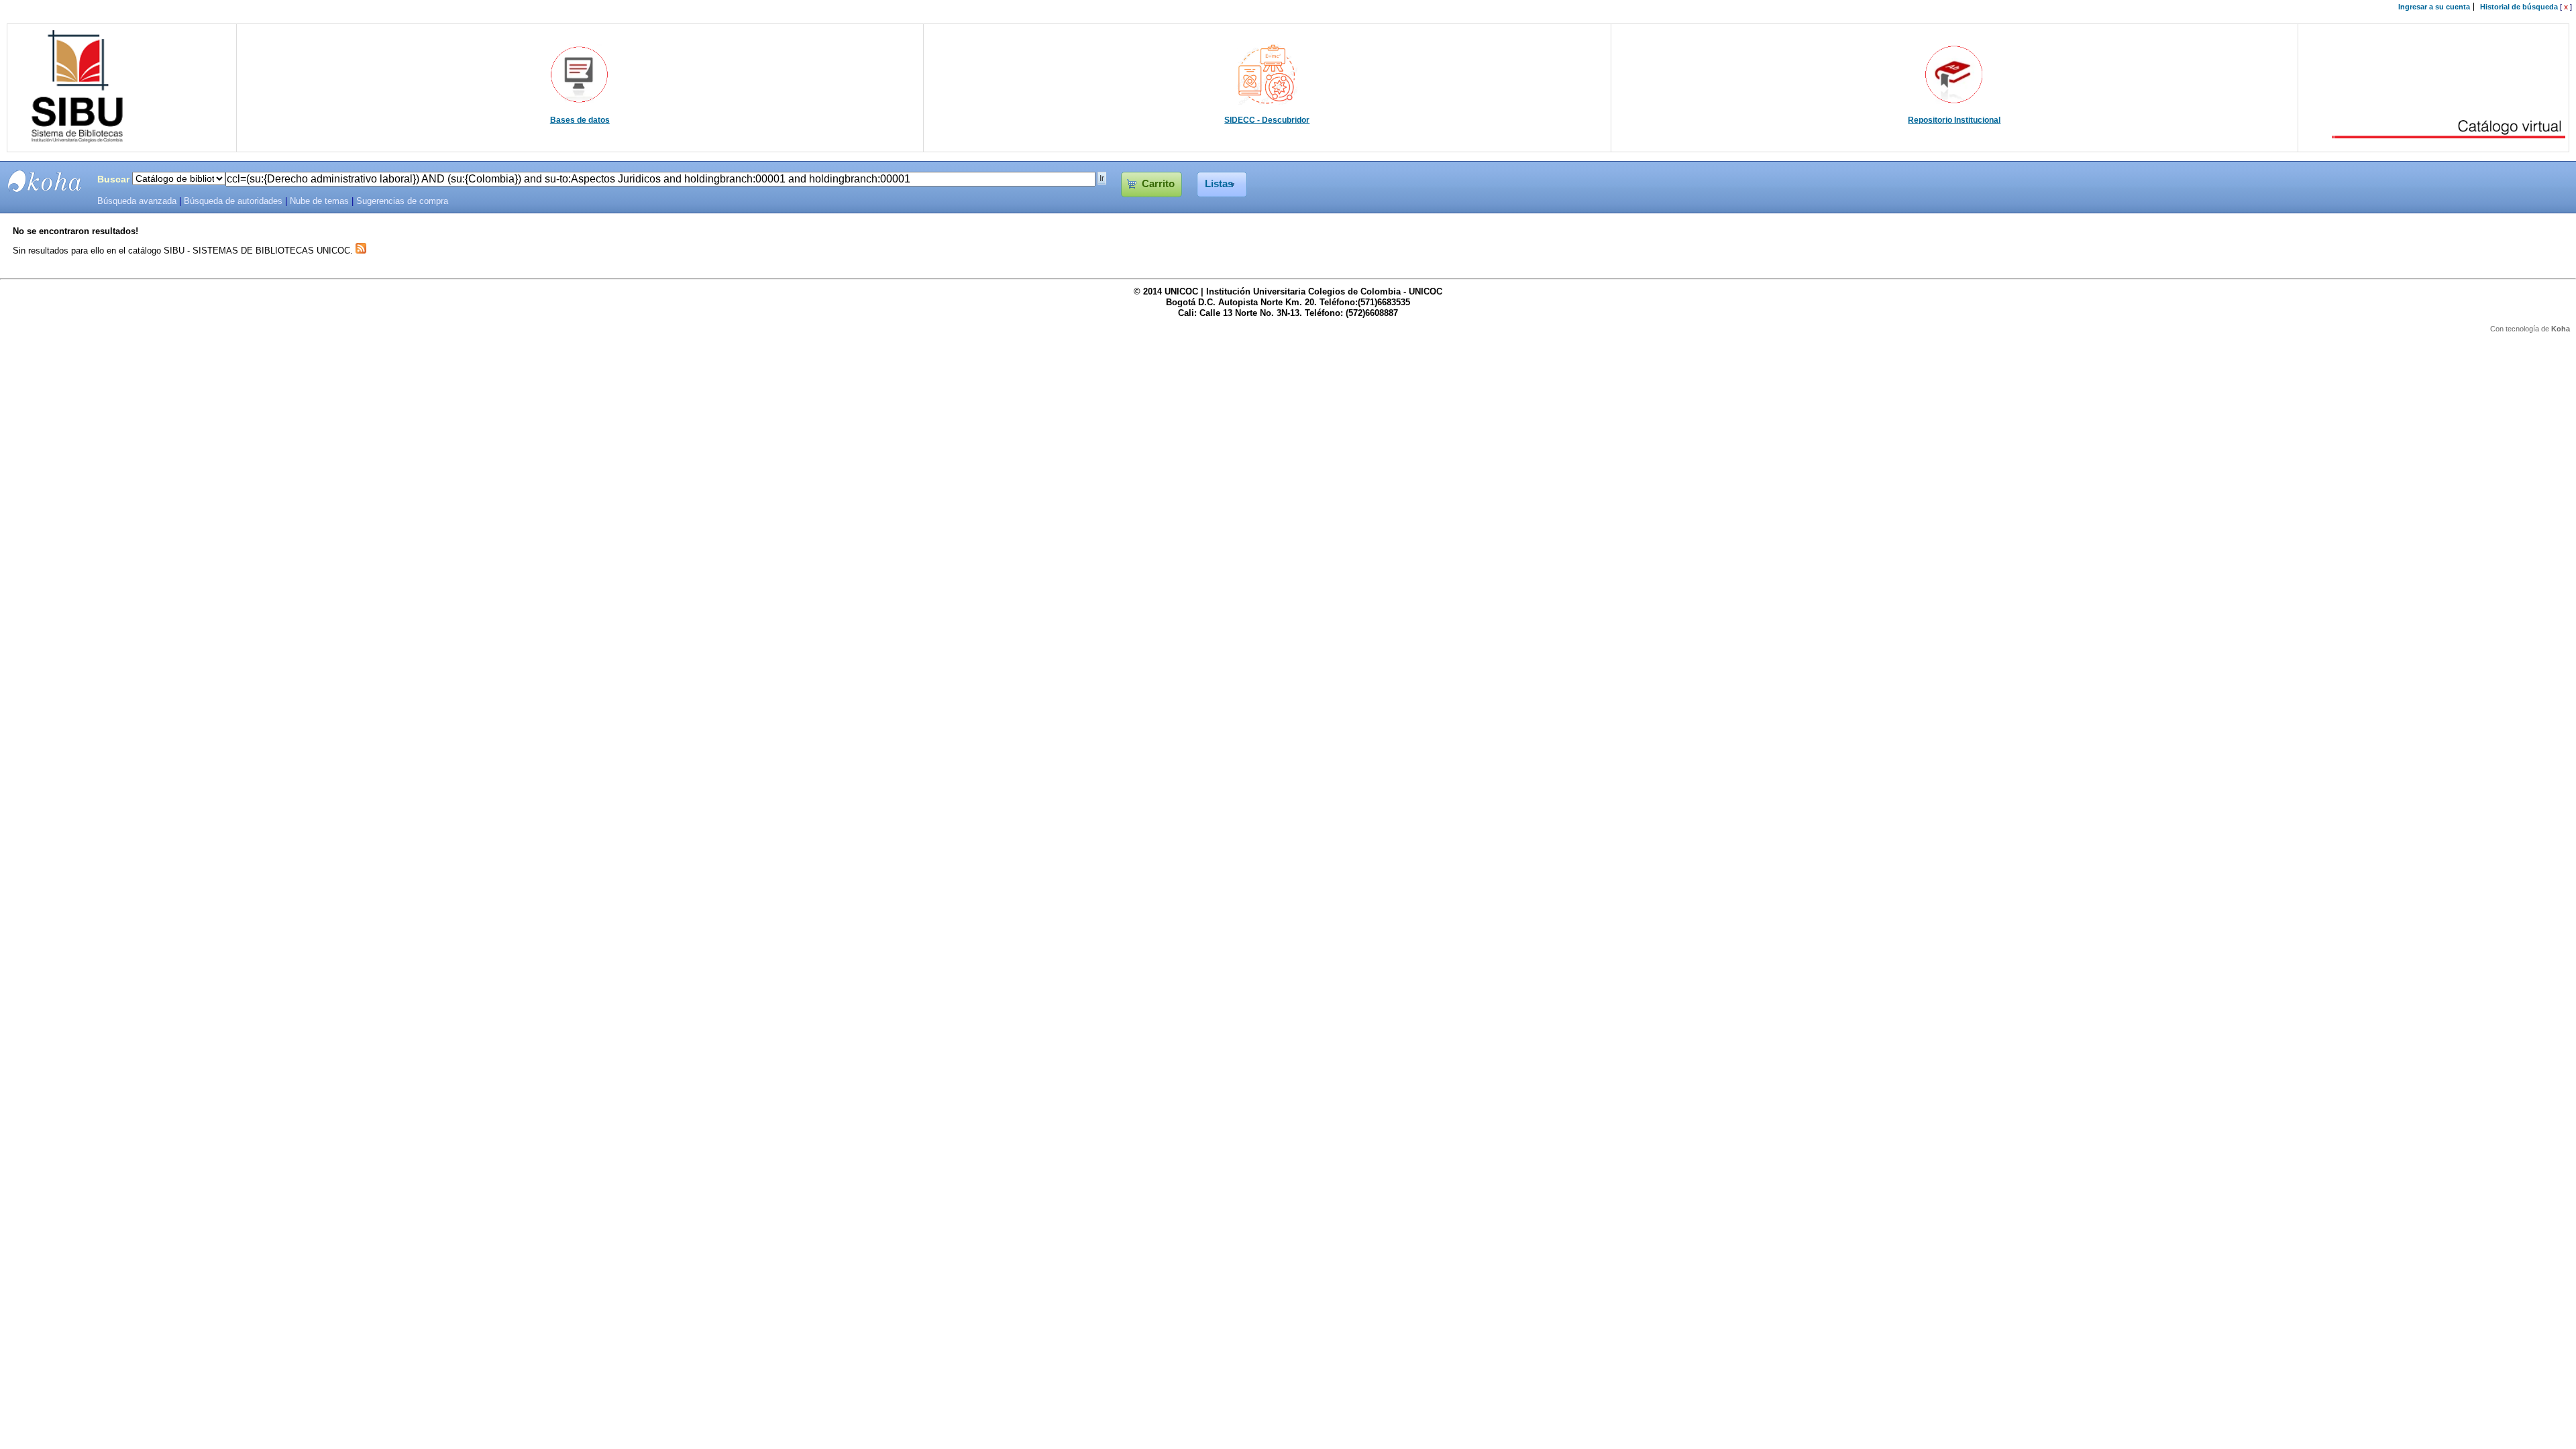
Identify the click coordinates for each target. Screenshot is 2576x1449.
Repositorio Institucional (1954, 120)
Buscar (113, 179)
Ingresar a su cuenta (2434, 7)
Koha (2561, 329)
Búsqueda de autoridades (233, 201)
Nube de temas (319, 201)
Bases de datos (580, 120)
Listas (1219, 184)
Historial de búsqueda (2519, 7)
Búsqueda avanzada (137, 201)
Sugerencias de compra (402, 201)
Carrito (1158, 184)
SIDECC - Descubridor (1267, 120)
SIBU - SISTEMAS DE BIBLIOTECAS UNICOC (45, 181)
